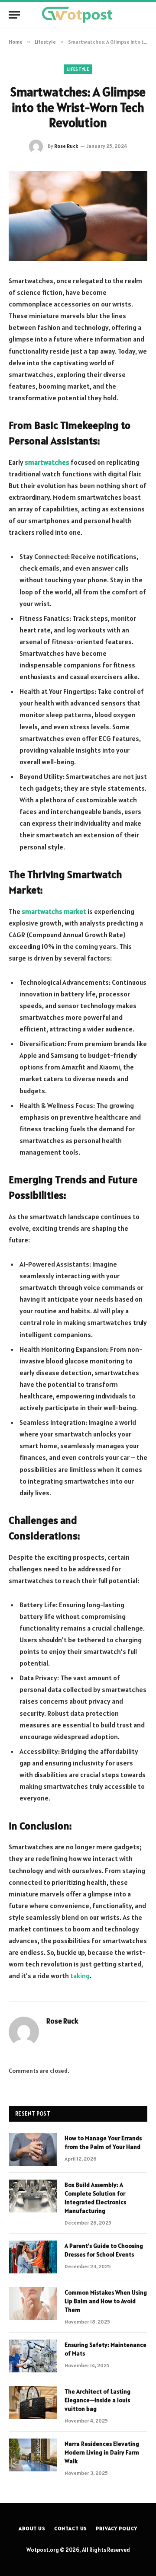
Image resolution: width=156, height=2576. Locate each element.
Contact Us (71, 2528)
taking (80, 1976)
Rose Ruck (66, 146)
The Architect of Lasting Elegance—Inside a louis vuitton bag (97, 2400)
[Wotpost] (78, 15)
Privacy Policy (117, 2528)
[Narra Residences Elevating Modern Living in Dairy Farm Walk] (33, 2455)
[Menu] (14, 15)
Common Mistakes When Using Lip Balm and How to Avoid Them (106, 2301)
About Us (32, 2528)
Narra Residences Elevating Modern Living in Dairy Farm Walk (102, 2452)
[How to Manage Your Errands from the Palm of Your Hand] (33, 2149)
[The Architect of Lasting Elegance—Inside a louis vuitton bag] (33, 2403)
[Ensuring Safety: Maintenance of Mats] (33, 2356)
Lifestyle (78, 69)
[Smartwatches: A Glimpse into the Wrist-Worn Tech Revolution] (78, 216)
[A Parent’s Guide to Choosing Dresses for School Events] (33, 2257)
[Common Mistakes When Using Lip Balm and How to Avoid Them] (33, 2304)
